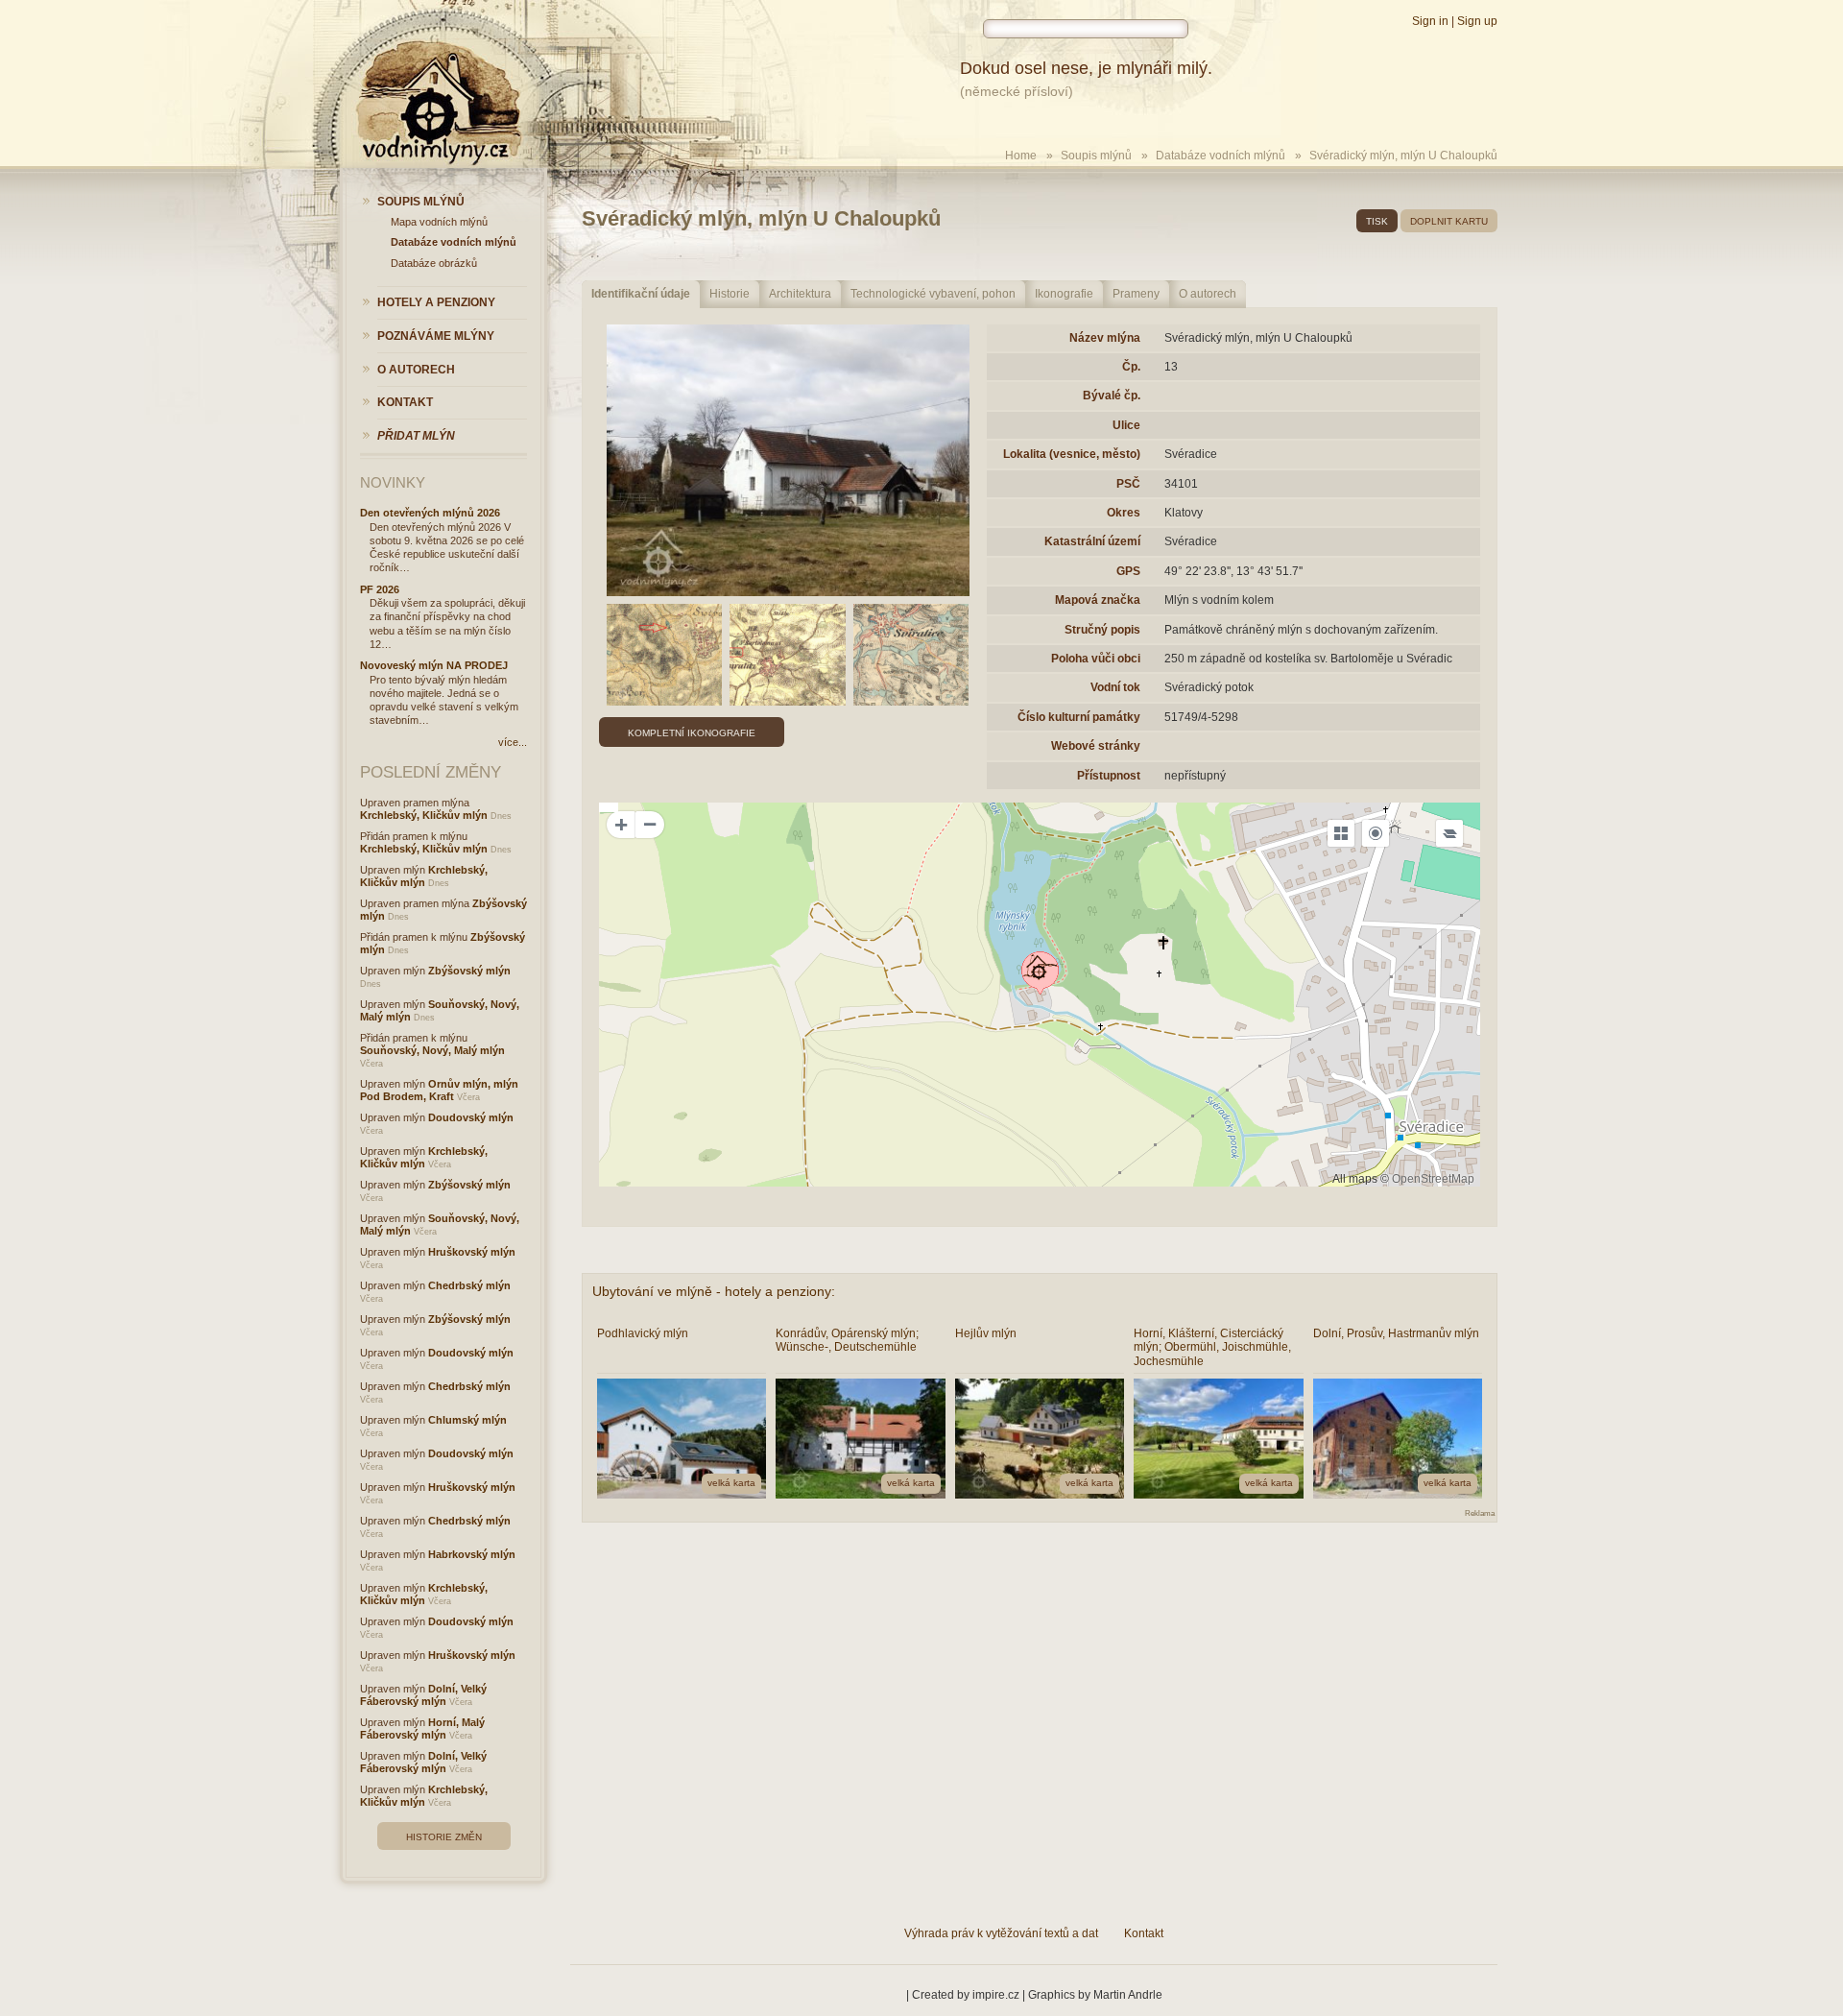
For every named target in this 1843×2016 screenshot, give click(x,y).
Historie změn (444, 1837)
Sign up (1477, 21)
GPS (1128, 571)
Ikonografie (1064, 294)
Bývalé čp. (1112, 396)
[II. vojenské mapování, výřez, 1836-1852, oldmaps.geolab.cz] (788, 655)
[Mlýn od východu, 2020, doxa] (788, 461)
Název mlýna (1105, 338)
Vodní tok (1115, 687)
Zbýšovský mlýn (469, 971)
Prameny (1136, 294)
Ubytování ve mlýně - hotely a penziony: (714, 1291)
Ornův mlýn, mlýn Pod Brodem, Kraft (439, 1090)
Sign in (1430, 21)
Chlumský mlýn (467, 1420)
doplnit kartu (1449, 221)
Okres (1124, 513)
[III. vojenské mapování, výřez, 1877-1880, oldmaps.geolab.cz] (911, 655)
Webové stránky (1096, 746)
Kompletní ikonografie (692, 733)
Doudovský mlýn (471, 1117)
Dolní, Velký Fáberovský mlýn (423, 1695)
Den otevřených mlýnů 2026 (430, 513)
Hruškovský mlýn (472, 1252)
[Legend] (1449, 833)
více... (513, 742)
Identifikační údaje (641, 294)
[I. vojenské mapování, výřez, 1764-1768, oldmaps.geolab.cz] (665, 655)
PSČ (1128, 484)
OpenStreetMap (1433, 1179)
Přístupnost (1109, 776)
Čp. (1131, 367)
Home (1021, 156)
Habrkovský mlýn (472, 1554)
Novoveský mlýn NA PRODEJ (434, 665)
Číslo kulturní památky (1079, 717)
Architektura (800, 294)
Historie (730, 294)
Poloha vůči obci (1096, 659)
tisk (1377, 221)
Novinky (393, 482)
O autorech (1208, 294)
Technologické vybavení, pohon (933, 294)
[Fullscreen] (1341, 833)
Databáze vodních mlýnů (1221, 156)
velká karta (731, 1483)
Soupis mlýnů (1096, 156)
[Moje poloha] (1376, 833)
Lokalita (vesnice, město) (1072, 454)
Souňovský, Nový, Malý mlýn (432, 1050)
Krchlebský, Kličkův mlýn (424, 815)
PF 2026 (380, 589)
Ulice (1126, 425)
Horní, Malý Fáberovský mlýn (422, 1728)
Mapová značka (1098, 600)
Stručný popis (1102, 630)
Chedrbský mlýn (469, 1285)
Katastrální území (1092, 541)
